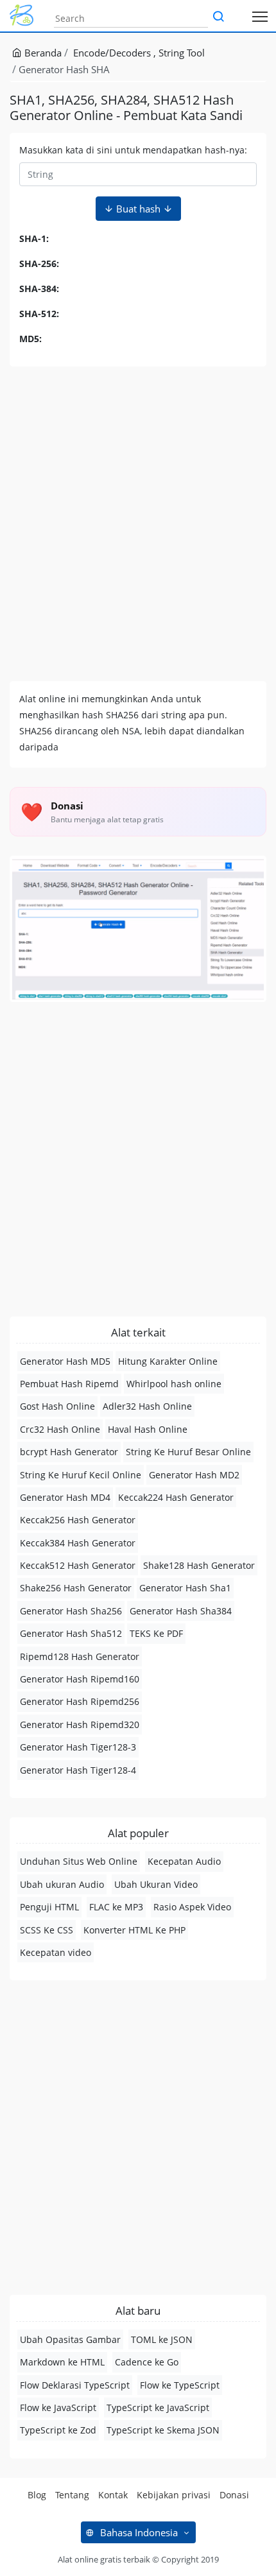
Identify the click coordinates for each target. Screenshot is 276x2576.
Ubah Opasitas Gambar (70, 2339)
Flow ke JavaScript (58, 2407)
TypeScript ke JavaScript (158, 2407)
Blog (37, 2495)
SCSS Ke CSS (47, 1930)
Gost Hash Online (57, 1406)
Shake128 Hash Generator (199, 1565)
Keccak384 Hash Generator (78, 1543)
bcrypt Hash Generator (69, 1452)
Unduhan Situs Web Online (79, 1861)
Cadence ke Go (147, 2362)
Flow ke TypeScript (180, 2385)
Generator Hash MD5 (65, 1361)
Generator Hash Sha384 (181, 1611)
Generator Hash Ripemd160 (80, 1679)
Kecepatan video (56, 1952)
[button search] (218, 17)
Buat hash (138, 209)
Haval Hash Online (148, 1429)
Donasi (234, 2495)
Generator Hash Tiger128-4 (78, 1770)
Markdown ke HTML (62, 2362)
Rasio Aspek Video (192, 1907)
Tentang (72, 2495)
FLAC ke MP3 (116, 1907)
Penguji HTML (49, 1907)
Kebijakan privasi (174, 2495)
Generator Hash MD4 (65, 1497)
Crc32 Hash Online (60, 1429)
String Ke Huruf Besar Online (188, 1452)
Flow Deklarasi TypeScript (75, 2385)
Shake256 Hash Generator (76, 1588)
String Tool (182, 53)
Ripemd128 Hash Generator (80, 1656)
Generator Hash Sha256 (71, 1611)
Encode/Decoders (113, 53)
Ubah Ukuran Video (156, 1884)
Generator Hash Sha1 (185, 1588)
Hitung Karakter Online (168, 1361)
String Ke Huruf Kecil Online (81, 1475)
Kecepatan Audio (184, 1861)
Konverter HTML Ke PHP (134, 1930)
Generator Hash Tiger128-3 (78, 1747)
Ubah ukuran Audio (62, 1884)
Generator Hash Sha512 (71, 1633)
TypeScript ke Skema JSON (163, 2430)
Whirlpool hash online (174, 1384)
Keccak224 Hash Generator (176, 1497)
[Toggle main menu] (260, 16)
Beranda (42, 53)
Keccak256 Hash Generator (78, 1520)
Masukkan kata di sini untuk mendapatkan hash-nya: (133, 150)
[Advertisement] (138, 524)
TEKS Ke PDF (156, 1633)
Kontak (113, 2495)
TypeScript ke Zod (58, 2430)
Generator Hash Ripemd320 (80, 1725)
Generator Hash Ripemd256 (80, 1701)
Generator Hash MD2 (194, 1475)
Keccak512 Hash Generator (78, 1565)
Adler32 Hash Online (147, 1406)
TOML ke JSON (162, 2339)
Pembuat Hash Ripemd (69, 1384)
